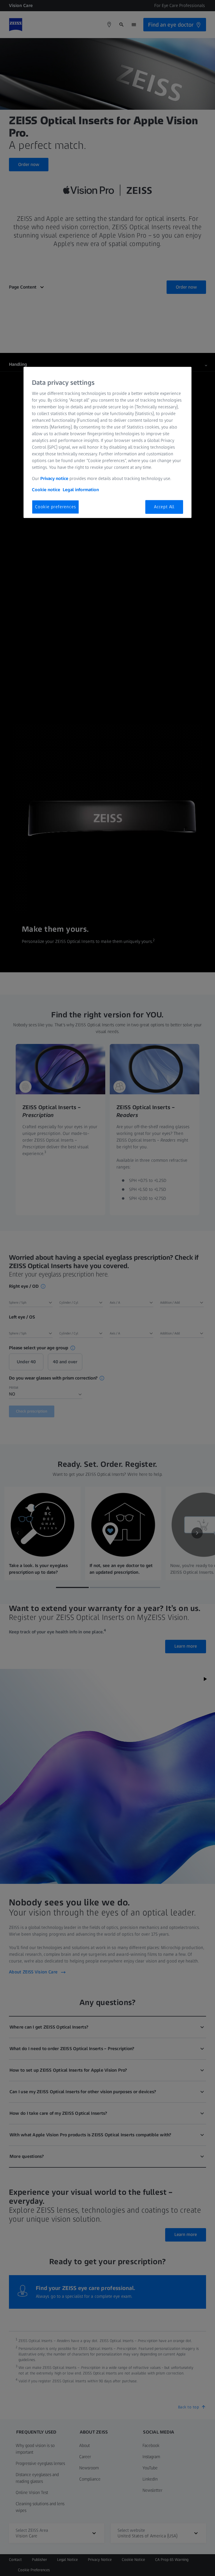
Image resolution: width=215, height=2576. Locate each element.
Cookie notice (46, 490)
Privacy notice (54, 478)
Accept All (164, 507)
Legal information (81, 490)
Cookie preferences (55, 507)
